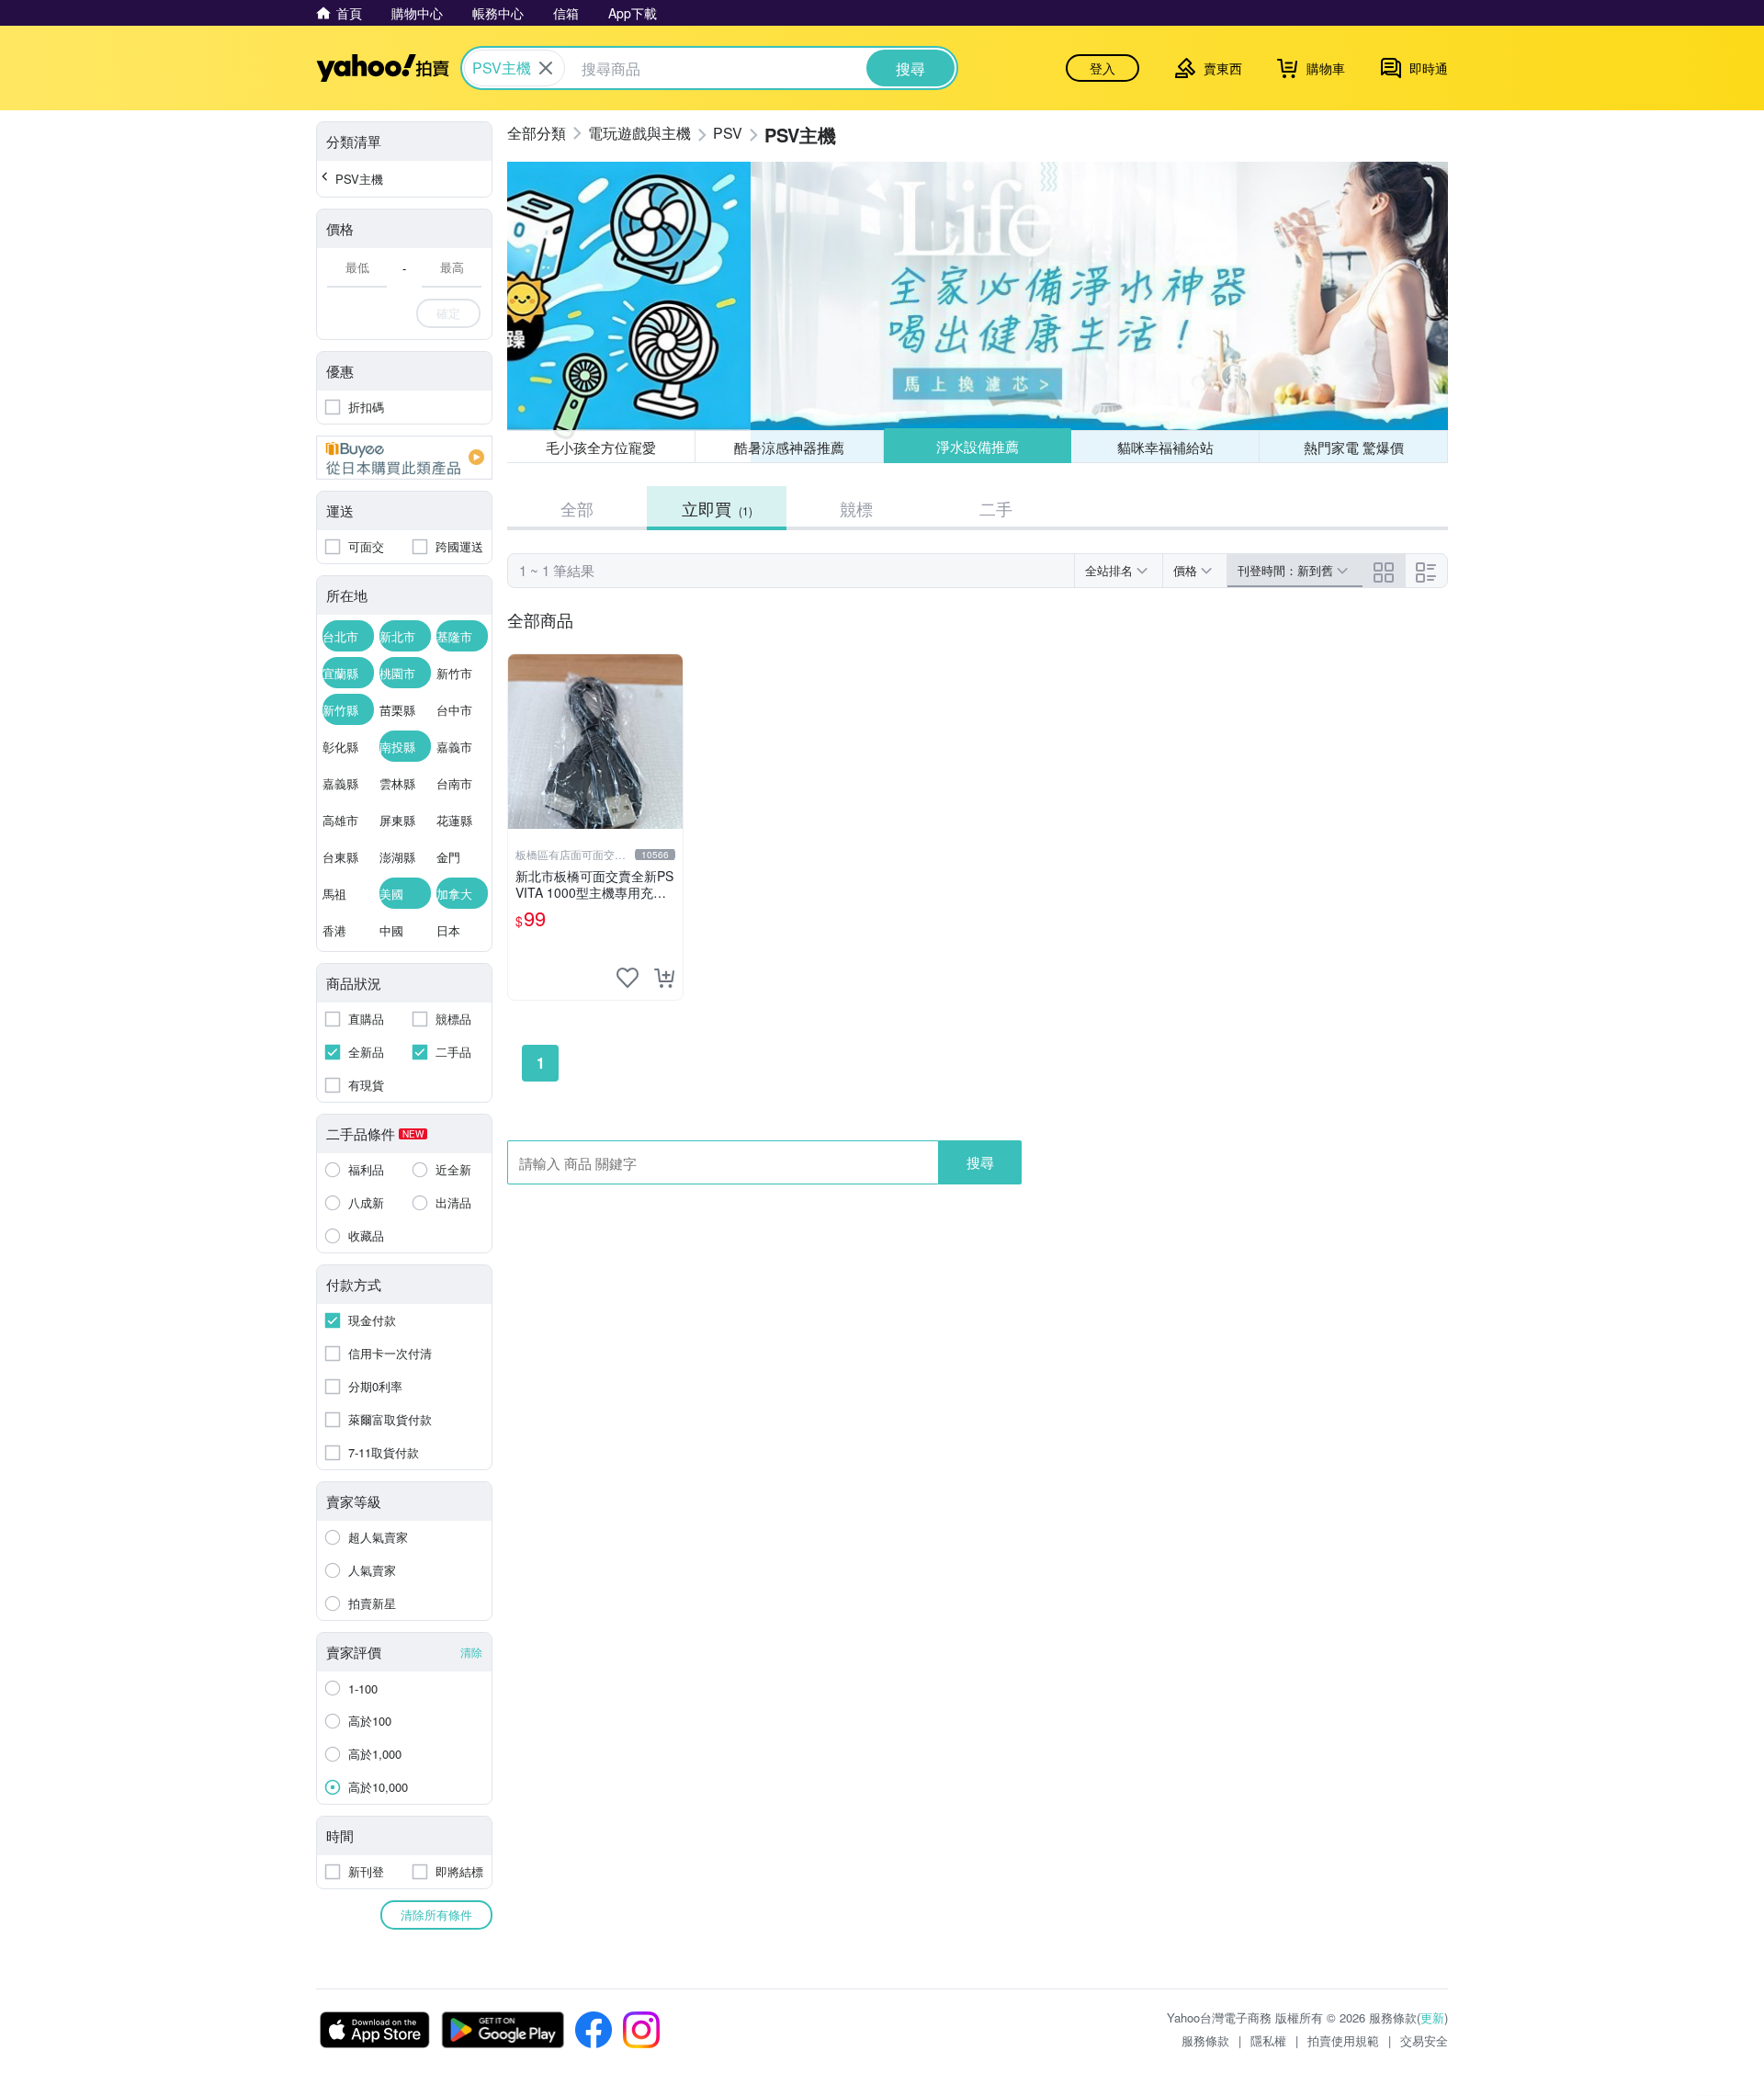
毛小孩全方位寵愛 (601, 447)
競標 (856, 508)
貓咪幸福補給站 (1165, 447)
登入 (1102, 68)
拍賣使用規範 (1343, 2040)
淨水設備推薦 (978, 446)
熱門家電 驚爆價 (1354, 447)
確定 (448, 313)
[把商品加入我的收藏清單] (628, 978)
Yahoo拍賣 (383, 68)
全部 (577, 508)
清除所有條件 (436, 1915)
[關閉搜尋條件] (546, 68)
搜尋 (980, 1162)
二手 (996, 508)
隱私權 (1268, 2040)
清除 (471, 1652)
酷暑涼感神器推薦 (789, 447)
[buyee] (404, 458)
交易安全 (1424, 2040)
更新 (1432, 2017)
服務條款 (1205, 2040)
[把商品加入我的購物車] (664, 978)
